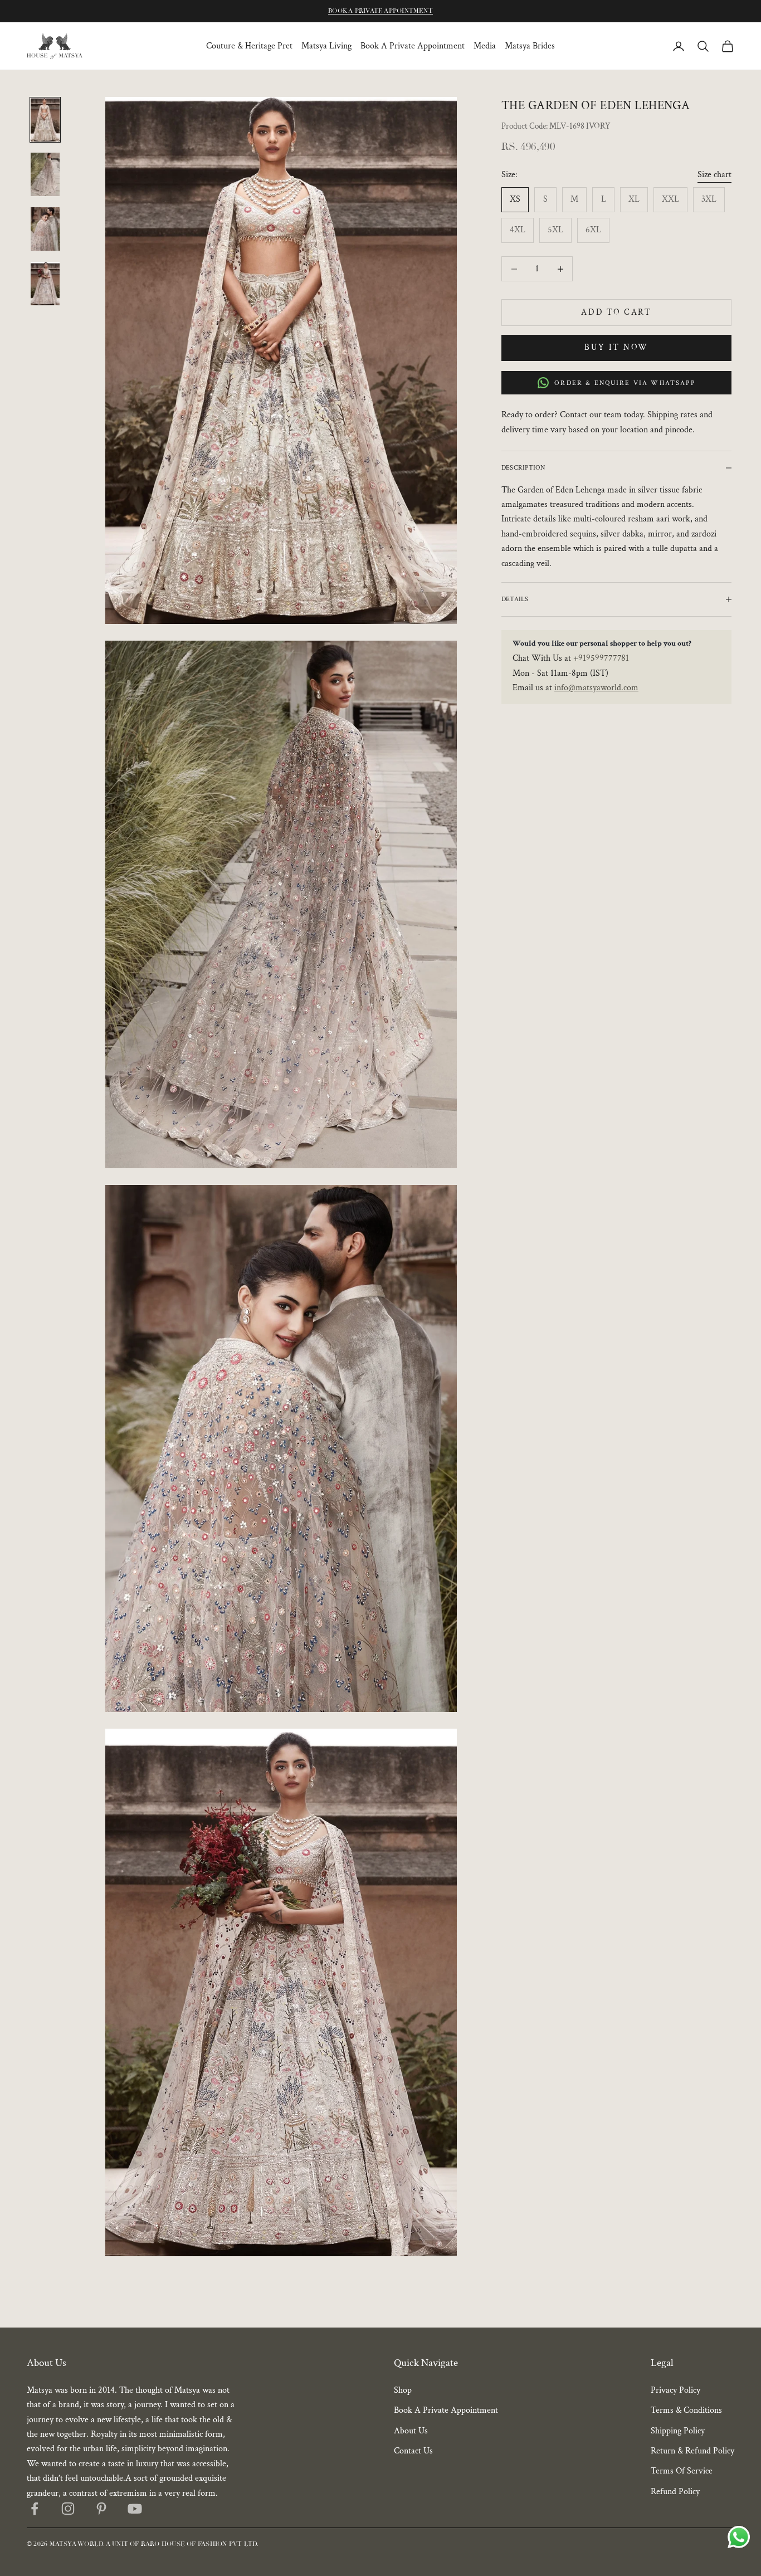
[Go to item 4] (45, 284)
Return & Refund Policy (692, 2451)
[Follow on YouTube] (135, 2509)
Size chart (714, 175)
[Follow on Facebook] (35, 2509)
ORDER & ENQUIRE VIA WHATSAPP (625, 383)
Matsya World (77, 2544)
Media (485, 46)
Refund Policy (675, 2492)
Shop (403, 2390)
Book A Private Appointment (413, 46)
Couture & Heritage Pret (249, 46)
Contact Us (413, 2451)
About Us (411, 2431)
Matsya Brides (530, 46)
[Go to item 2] (45, 174)
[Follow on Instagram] (68, 2509)
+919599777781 (601, 658)
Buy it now (616, 347)
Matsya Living (326, 46)
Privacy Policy (675, 2390)
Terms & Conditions (686, 2410)
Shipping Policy (678, 2431)
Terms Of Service (682, 2471)
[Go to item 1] (45, 120)
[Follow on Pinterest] (101, 2509)
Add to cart (616, 312)
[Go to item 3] (45, 229)
